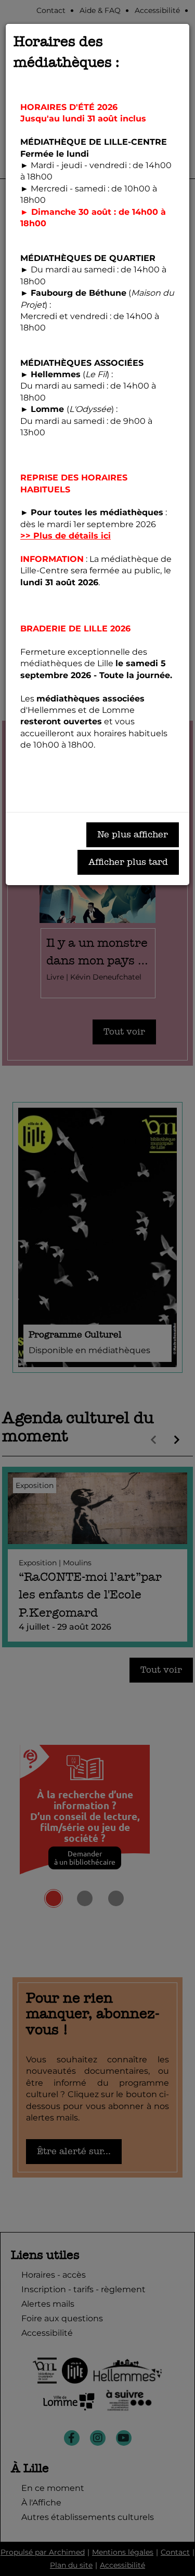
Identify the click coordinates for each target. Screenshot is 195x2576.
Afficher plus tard (128, 862)
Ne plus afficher (133, 835)
